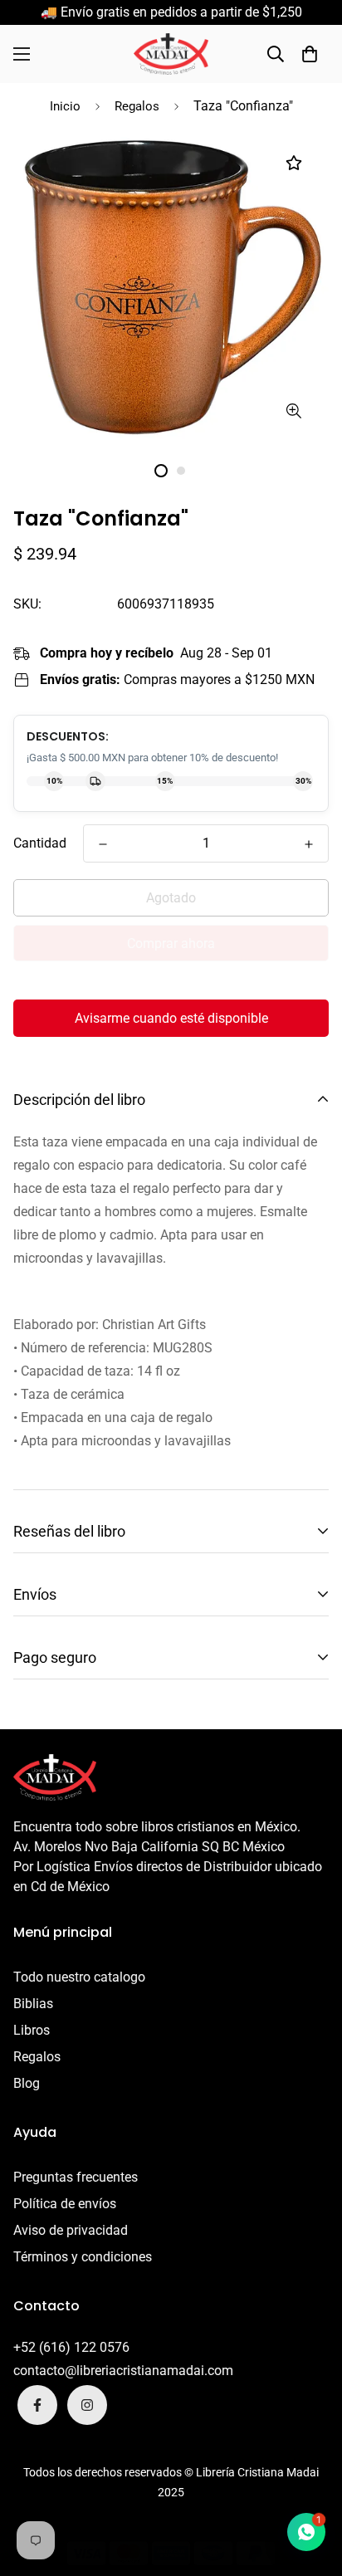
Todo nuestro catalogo (79, 1977)
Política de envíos (65, 2204)
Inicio (65, 106)
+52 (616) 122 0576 (71, 2347)
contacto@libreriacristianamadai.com (123, 2371)
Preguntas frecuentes (76, 2177)
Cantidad (40, 843)
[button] (310, 54)
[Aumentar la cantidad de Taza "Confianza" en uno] (309, 844)
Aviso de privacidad (71, 2230)
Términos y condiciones (83, 2257)
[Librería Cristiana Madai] (171, 54)
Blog (27, 2083)
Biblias (33, 2004)
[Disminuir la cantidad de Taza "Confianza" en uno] (103, 844)
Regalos (137, 106)
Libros (32, 2030)
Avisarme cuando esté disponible (171, 1018)
